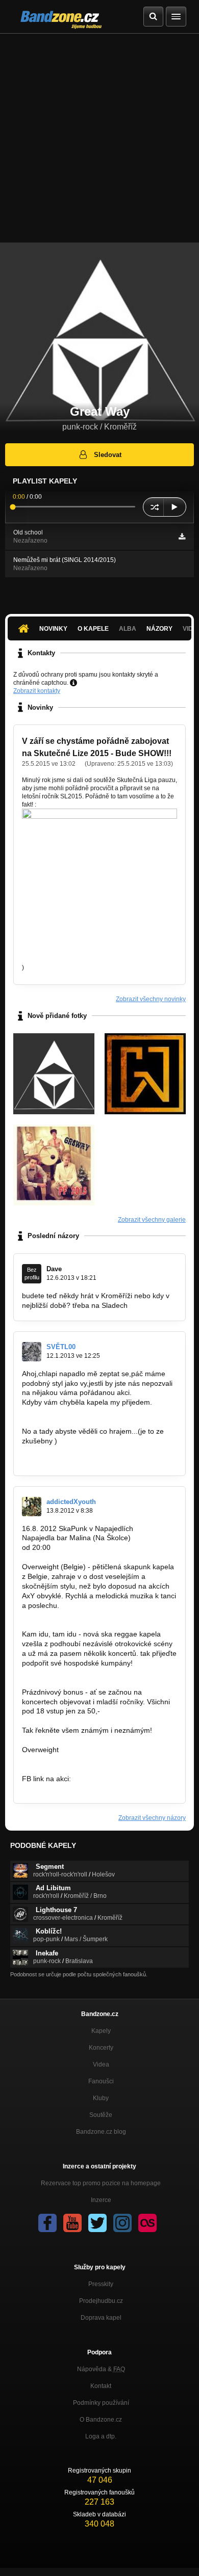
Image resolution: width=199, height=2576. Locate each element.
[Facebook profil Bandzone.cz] (47, 2223)
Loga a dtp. (101, 2436)
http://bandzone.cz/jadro (61, 1460)
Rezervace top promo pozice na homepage (101, 2183)
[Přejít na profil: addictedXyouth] (32, 1507)
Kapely (101, 2031)
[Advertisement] (99, 138)
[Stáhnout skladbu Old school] (182, 536)
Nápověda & (101, 2369)
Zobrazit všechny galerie (152, 1220)
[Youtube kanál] (72, 2223)
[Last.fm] (147, 2223)
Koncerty (101, 2048)
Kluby (101, 2098)
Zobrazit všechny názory (152, 1818)
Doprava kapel (101, 2318)
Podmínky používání (101, 2403)
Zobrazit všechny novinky (151, 999)
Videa (101, 2064)
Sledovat (108, 455)
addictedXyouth (71, 1502)
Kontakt (101, 2386)
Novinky (53, 629)
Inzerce (101, 2200)
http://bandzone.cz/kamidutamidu (76, 1673)
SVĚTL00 (61, 1347)
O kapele (93, 629)
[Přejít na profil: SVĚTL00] (32, 1352)
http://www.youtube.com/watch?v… (78, 1759)
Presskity (101, 2284)
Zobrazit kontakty (37, 691)
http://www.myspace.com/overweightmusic (90, 1615)
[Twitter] (97, 2223)
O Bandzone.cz (101, 2420)
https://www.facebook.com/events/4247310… (95, 1788)
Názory (159, 629)
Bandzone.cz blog (101, 2132)
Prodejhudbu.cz (101, 2301)
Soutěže (101, 2115)
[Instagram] (122, 2223)
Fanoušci (101, 2081)
